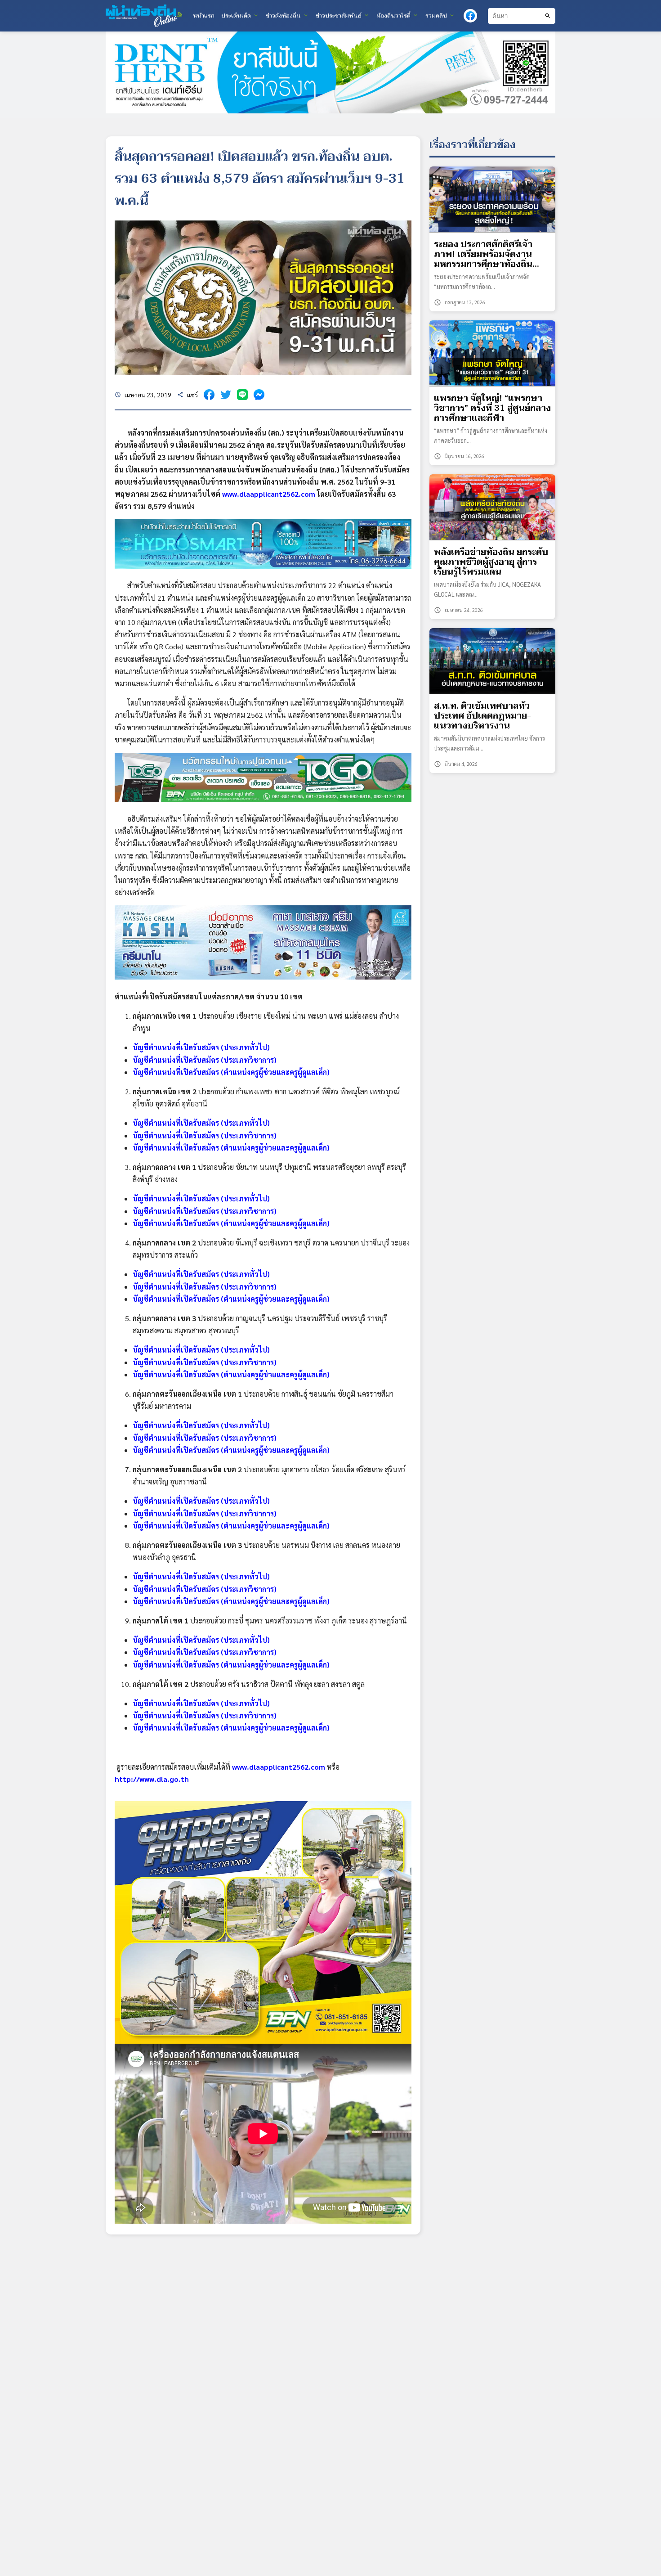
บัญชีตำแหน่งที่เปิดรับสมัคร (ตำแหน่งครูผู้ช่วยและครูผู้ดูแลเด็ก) (231, 1072)
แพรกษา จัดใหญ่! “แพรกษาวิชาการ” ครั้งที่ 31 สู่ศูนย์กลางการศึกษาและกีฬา (492, 408)
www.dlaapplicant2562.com (269, 494)
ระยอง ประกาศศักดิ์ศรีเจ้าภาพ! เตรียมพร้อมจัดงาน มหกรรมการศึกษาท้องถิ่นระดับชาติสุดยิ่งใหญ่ (483, 254)
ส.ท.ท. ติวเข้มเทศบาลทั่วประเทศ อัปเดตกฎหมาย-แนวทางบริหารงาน (482, 716)
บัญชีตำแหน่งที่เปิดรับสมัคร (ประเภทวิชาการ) (205, 1060)
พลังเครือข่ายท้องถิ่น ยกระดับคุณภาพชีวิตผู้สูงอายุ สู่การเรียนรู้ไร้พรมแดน (491, 562)
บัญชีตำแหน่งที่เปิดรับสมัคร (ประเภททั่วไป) (201, 1047)
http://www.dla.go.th (152, 1779)
